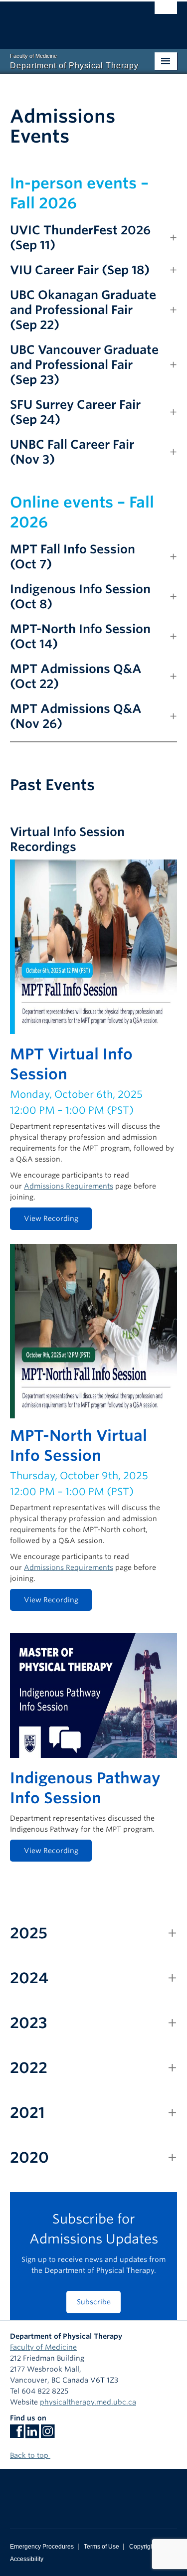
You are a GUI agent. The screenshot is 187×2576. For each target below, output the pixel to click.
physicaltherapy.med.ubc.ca (88, 2402)
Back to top (30, 2455)
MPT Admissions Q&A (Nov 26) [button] (76, 716)
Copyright (142, 2547)
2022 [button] (29, 2067)
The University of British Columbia (69, 20)
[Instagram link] (48, 2434)
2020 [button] (29, 2157)
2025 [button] (29, 1933)
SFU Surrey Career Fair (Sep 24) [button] (75, 412)
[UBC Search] (166, 12)
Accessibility (27, 2559)
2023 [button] (29, 2023)
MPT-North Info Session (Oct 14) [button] (80, 636)
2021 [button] (27, 2112)
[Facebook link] (17, 2434)
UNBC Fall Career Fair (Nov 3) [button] (72, 452)
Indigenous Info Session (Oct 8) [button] (80, 597)
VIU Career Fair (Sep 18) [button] (80, 270)
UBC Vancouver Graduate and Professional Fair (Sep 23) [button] (84, 365)
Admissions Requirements (69, 1186)
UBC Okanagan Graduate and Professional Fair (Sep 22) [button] (83, 310)
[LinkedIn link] (32, 2434)
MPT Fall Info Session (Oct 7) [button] (73, 557)
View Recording (51, 1218)
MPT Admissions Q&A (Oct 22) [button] (76, 676)
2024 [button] (29, 1978)
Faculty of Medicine (43, 2347)
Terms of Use (101, 2547)
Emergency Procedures (42, 2547)
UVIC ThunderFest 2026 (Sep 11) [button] (80, 238)
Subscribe (94, 2302)
